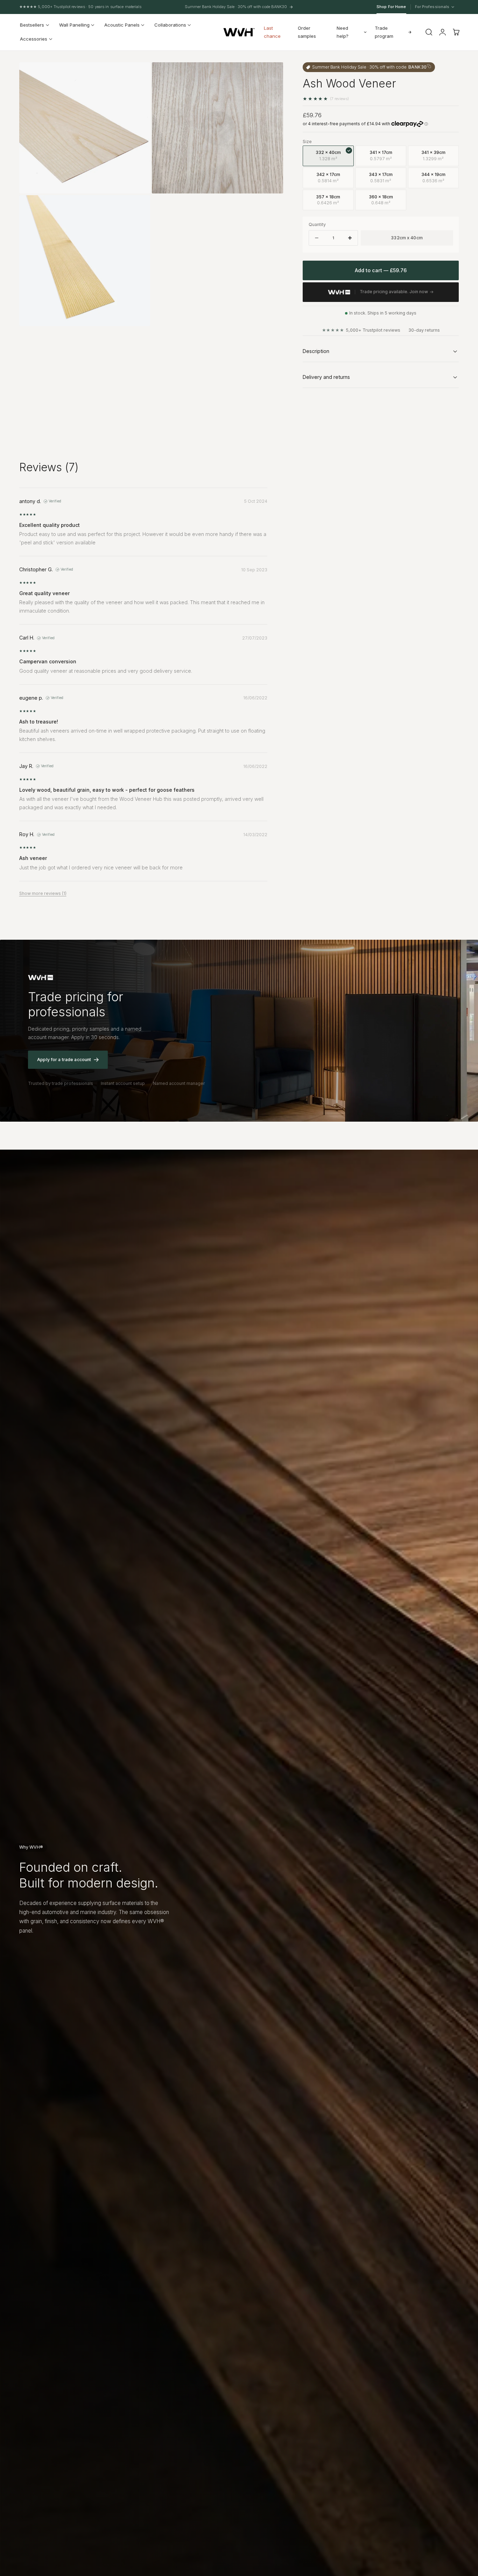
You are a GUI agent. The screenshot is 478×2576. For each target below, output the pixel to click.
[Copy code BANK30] (429, 66)
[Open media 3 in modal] (138, 207)
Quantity (317, 224)
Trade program (384, 32)
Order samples (307, 32)
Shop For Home (391, 7)
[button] (429, 32)
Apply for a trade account (64, 1060)
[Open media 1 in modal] (271, 75)
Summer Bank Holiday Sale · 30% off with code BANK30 (236, 7)
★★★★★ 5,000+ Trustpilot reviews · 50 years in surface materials (80, 7)
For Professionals (433, 7)
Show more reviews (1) (43, 893)
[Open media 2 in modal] (138, 75)
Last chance (272, 32)
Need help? (343, 32)
